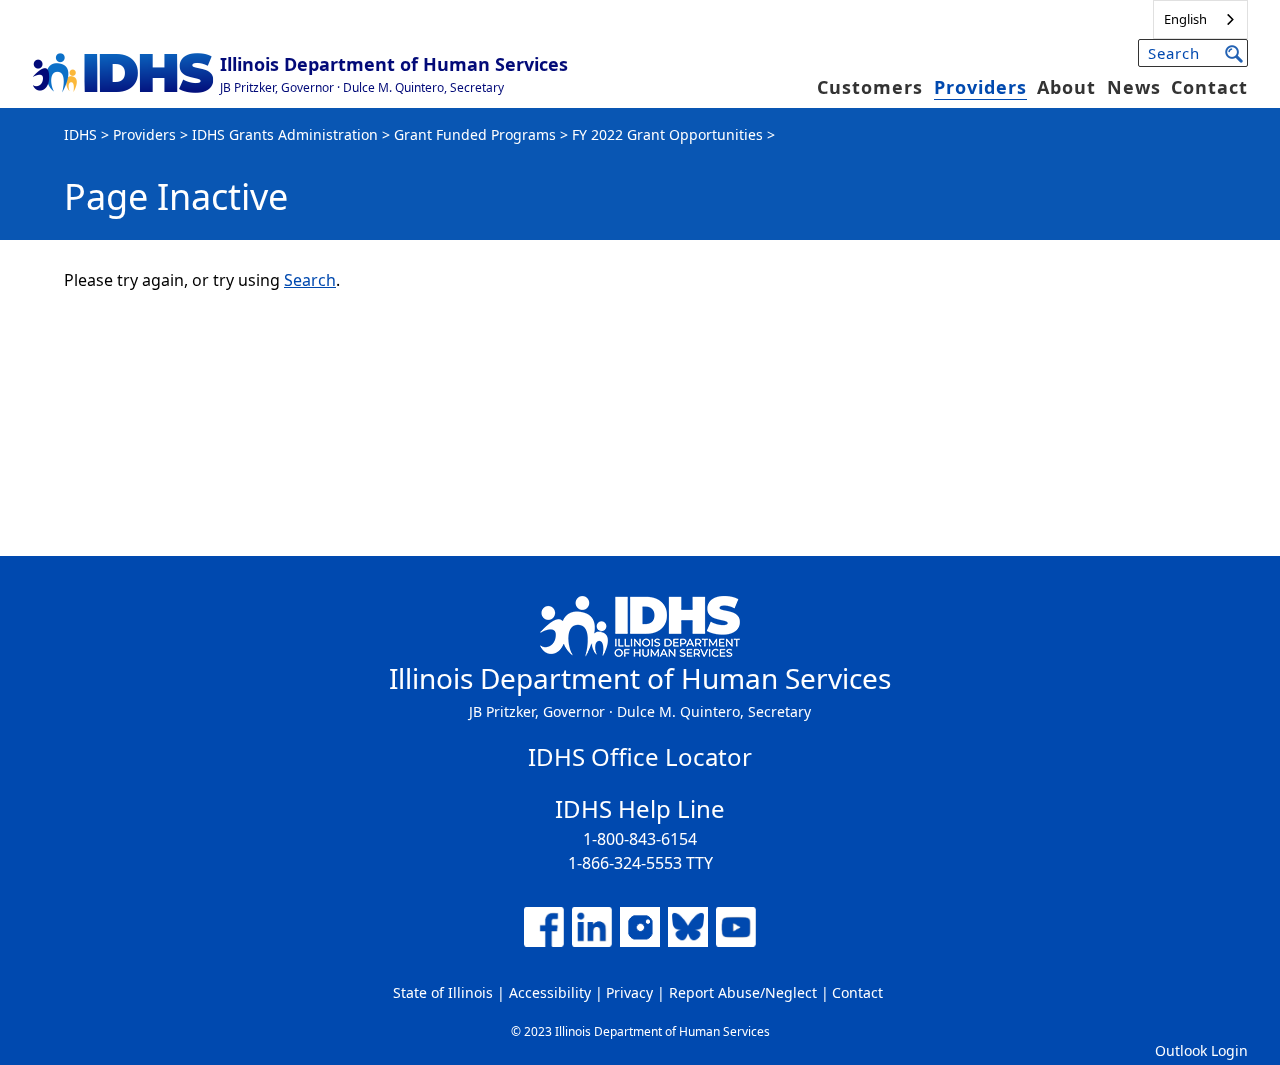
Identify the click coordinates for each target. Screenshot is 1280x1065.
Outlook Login (1201, 1050)
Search (310, 280)
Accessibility (550, 992)
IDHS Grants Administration (285, 134)
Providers (980, 87)
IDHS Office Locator (640, 756)
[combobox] (1200, 19)
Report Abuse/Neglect (743, 992)
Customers (870, 87)
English (1185, 19)
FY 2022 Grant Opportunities (667, 134)
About (1066, 87)
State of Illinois (443, 992)
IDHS (80, 134)
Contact (1209, 87)
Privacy (629, 992)
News (1134, 87)
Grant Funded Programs (475, 134)
